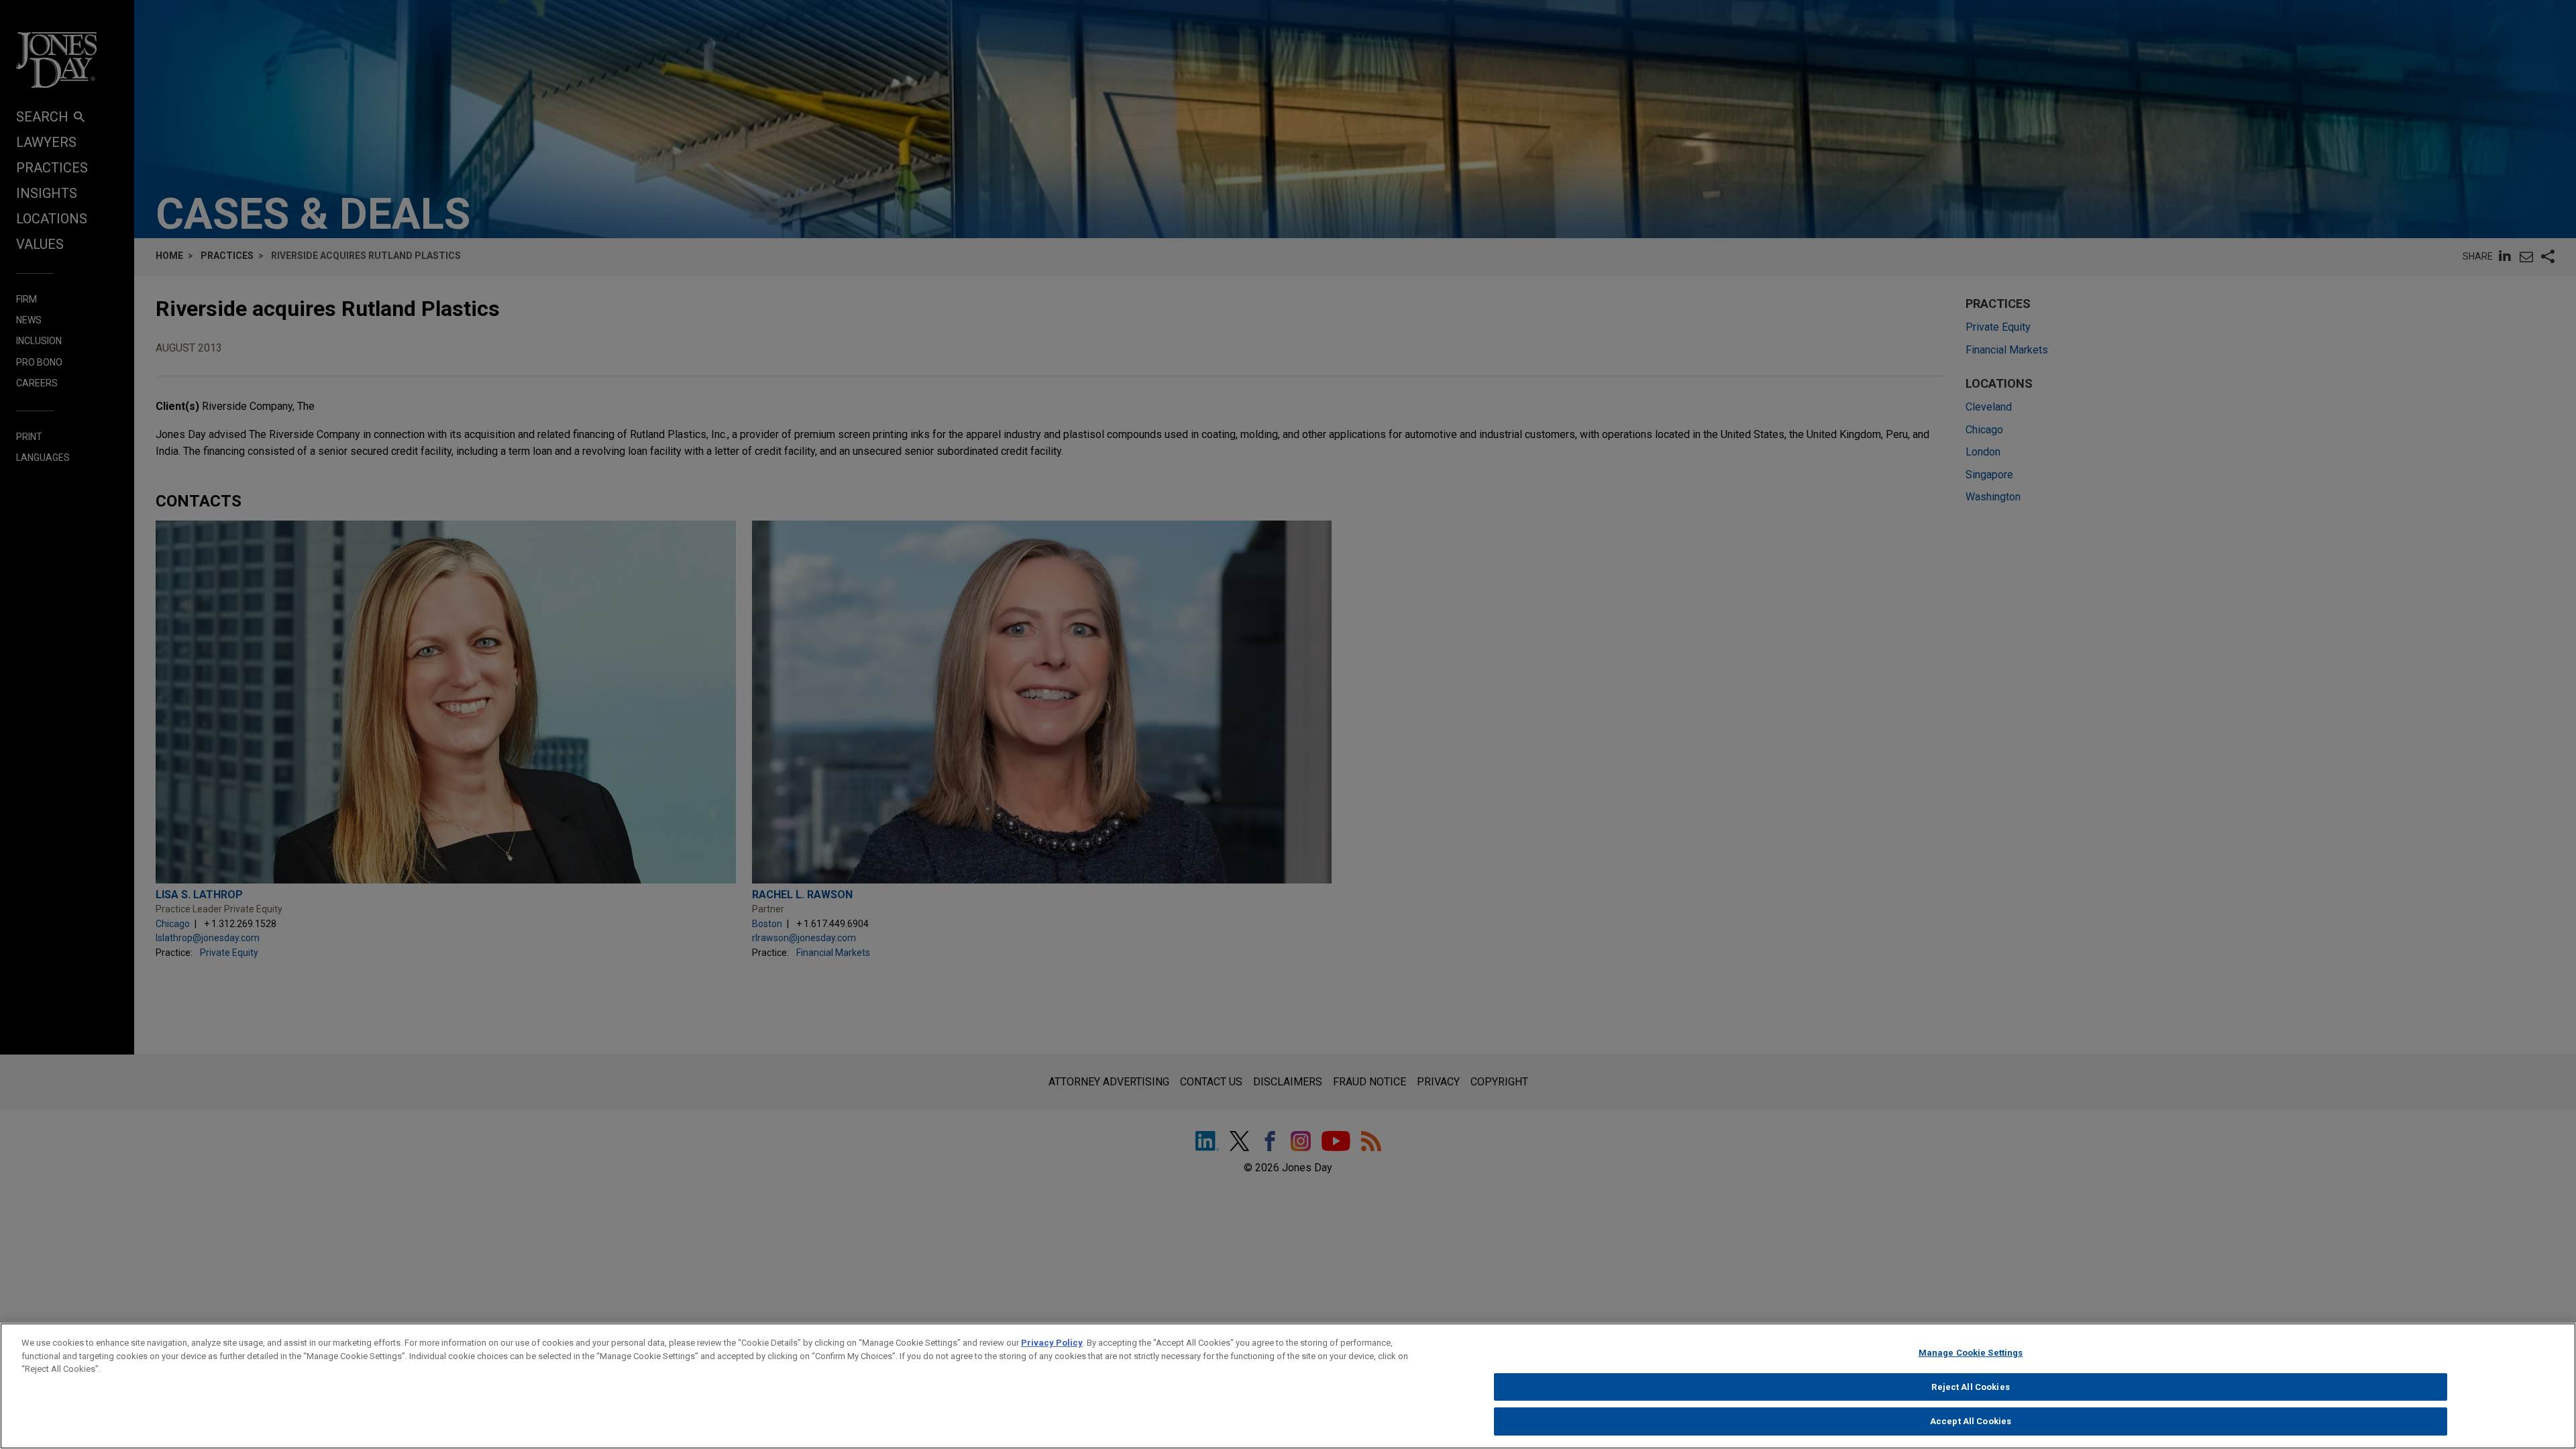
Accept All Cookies (1971, 1421)
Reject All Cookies (1970, 1387)
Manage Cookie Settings (1971, 1353)
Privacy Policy (1052, 1343)
